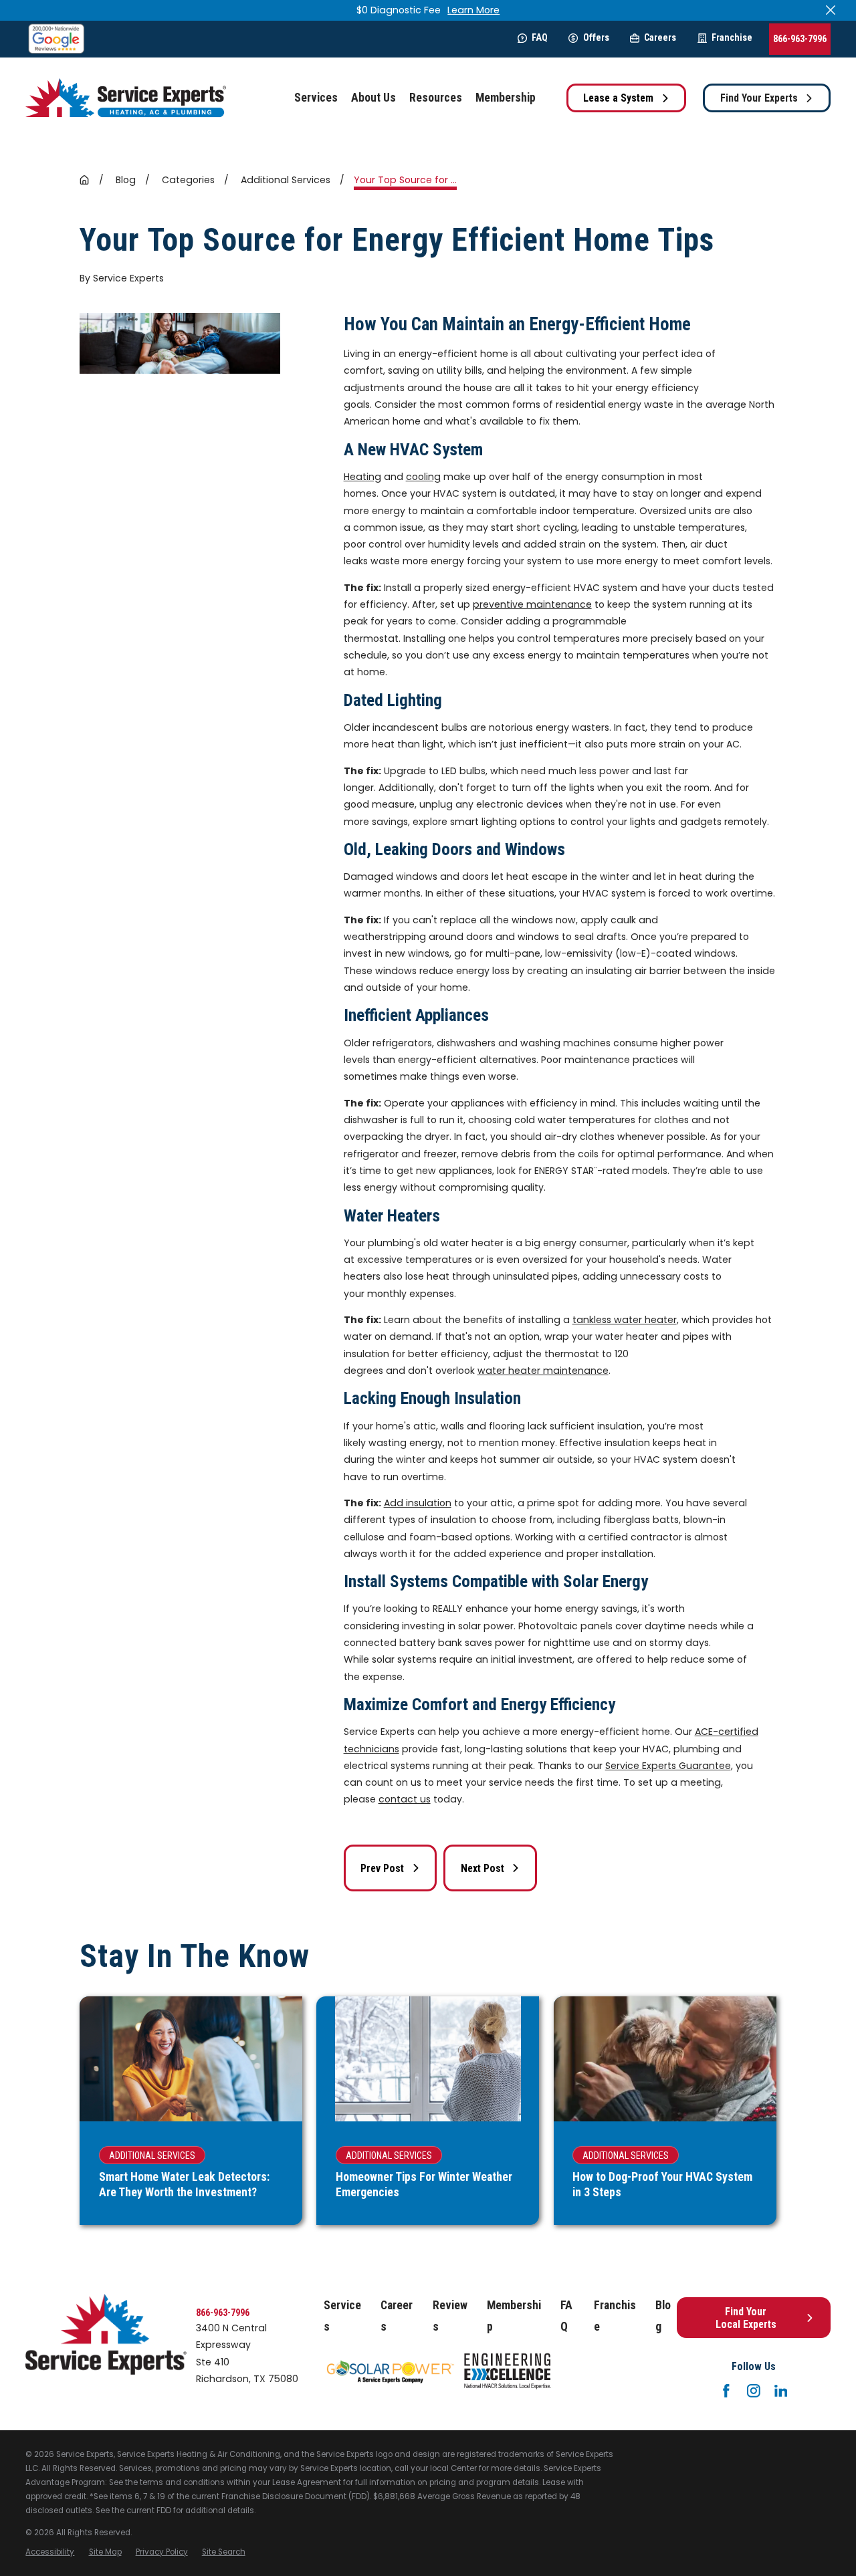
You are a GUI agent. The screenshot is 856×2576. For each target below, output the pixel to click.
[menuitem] (50, 2552)
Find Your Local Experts (746, 2318)
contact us (405, 1799)
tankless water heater (625, 1320)
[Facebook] (726, 2391)
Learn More (473, 10)
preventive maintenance (532, 604)
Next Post (483, 1868)
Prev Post (382, 1868)
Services (342, 2316)
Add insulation (418, 1503)
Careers (660, 37)
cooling (423, 477)
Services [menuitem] (316, 98)
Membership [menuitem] (506, 98)
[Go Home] (84, 180)
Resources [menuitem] (436, 98)
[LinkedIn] (781, 2391)
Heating (362, 477)
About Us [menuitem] (373, 98)
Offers (596, 37)
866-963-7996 (800, 39)
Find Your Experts (759, 98)
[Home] (126, 98)
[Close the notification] (831, 10)
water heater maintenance (543, 1371)
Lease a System (618, 98)
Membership (514, 2316)
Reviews (450, 2316)
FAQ (540, 37)
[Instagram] (754, 2391)
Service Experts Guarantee (668, 1766)
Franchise (732, 37)
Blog (663, 2316)
